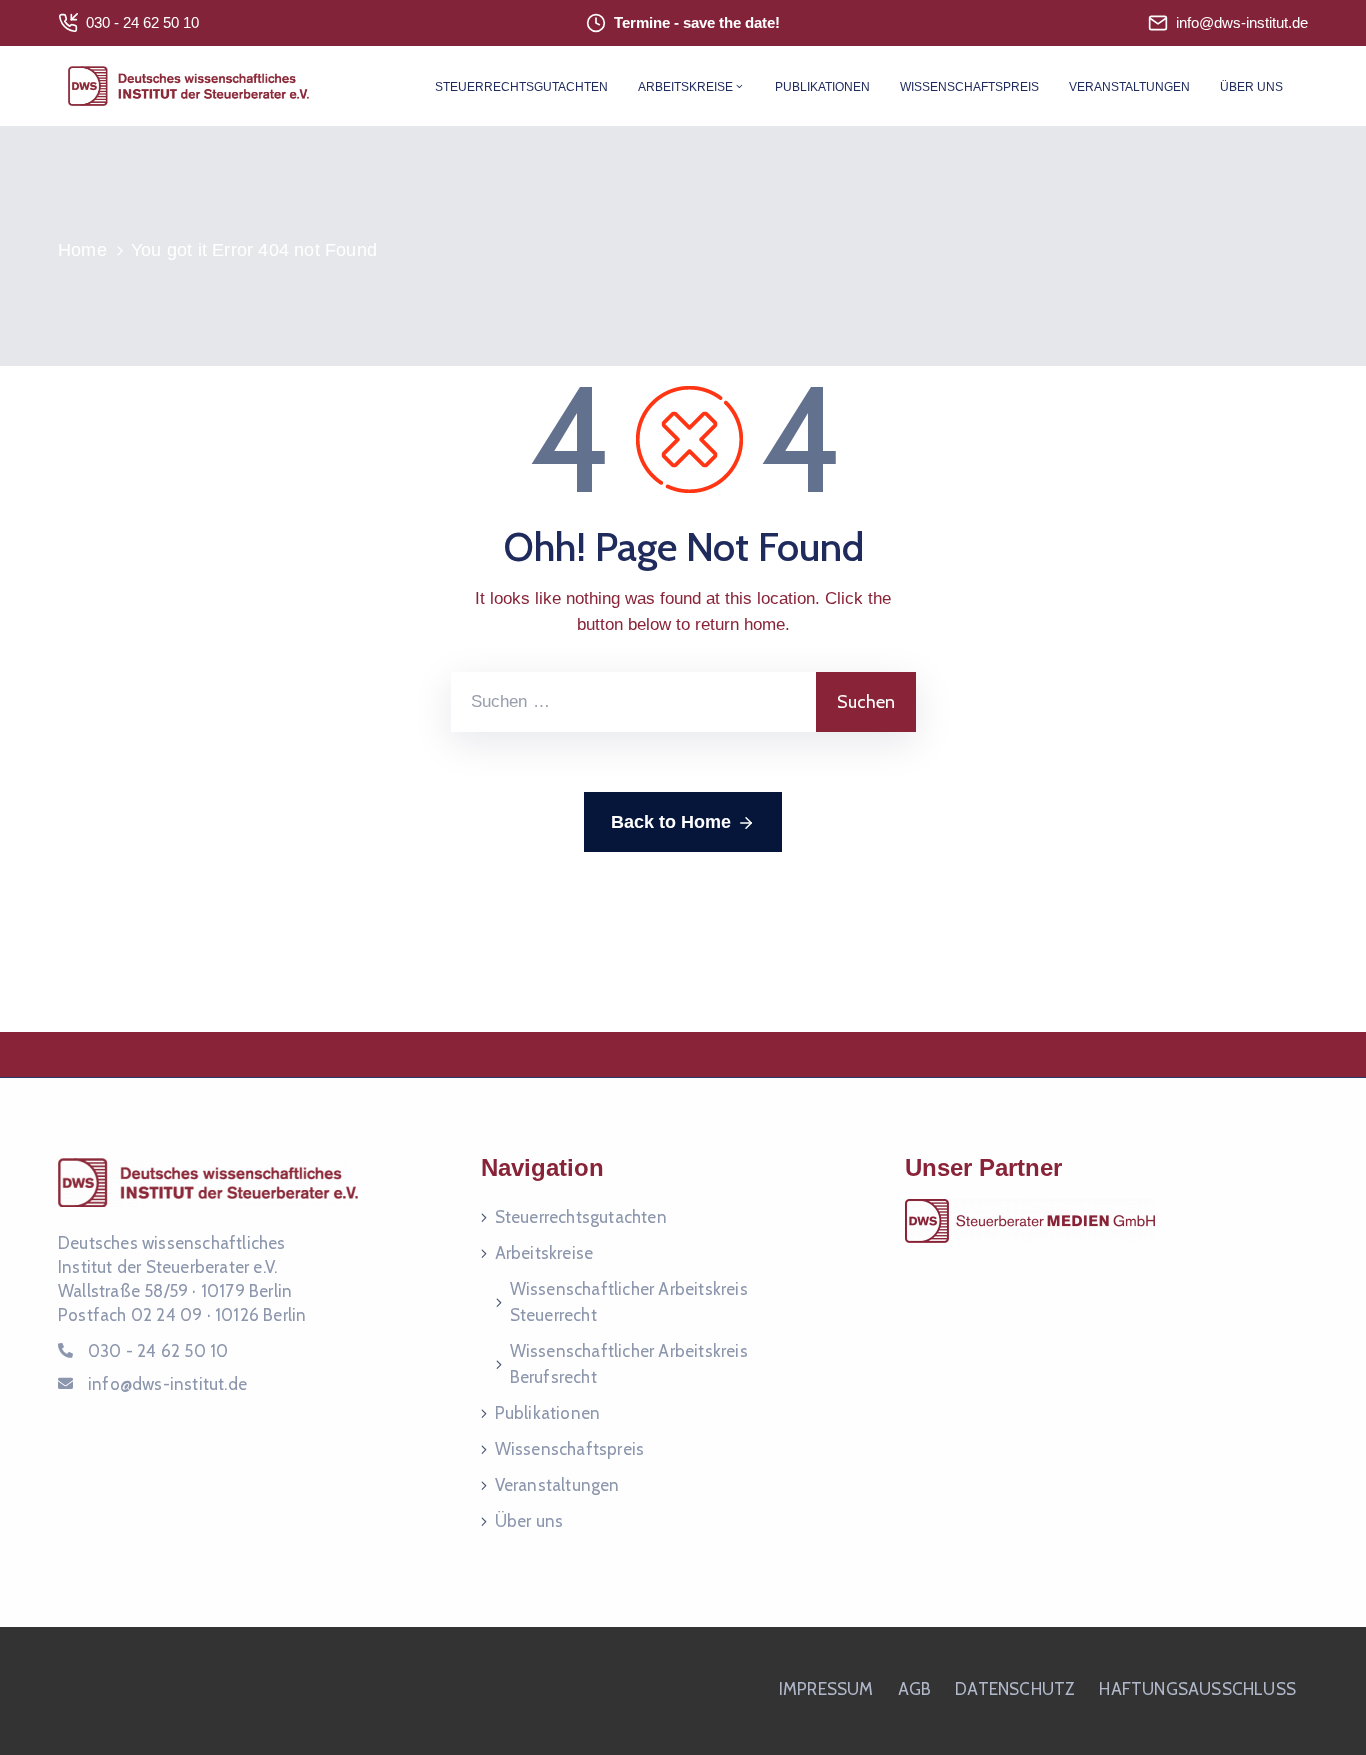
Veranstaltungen (1129, 87)
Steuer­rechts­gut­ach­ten (521, 87)
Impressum (826, 1689)
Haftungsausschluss (1197, 1689)
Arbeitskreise (685, 87)
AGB (915, 1689)
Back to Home (671, 822)
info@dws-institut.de (1242, 22)
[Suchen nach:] (633, 702)
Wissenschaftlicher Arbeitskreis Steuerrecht (629, 1302)
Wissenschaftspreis (969, 87)
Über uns (1251, 87)
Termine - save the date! (697, 22)
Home (82, 250)
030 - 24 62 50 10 (142, 22)
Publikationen (822, 87)
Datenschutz (1015, 1689)
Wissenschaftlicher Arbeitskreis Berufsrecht (629, 1364)
